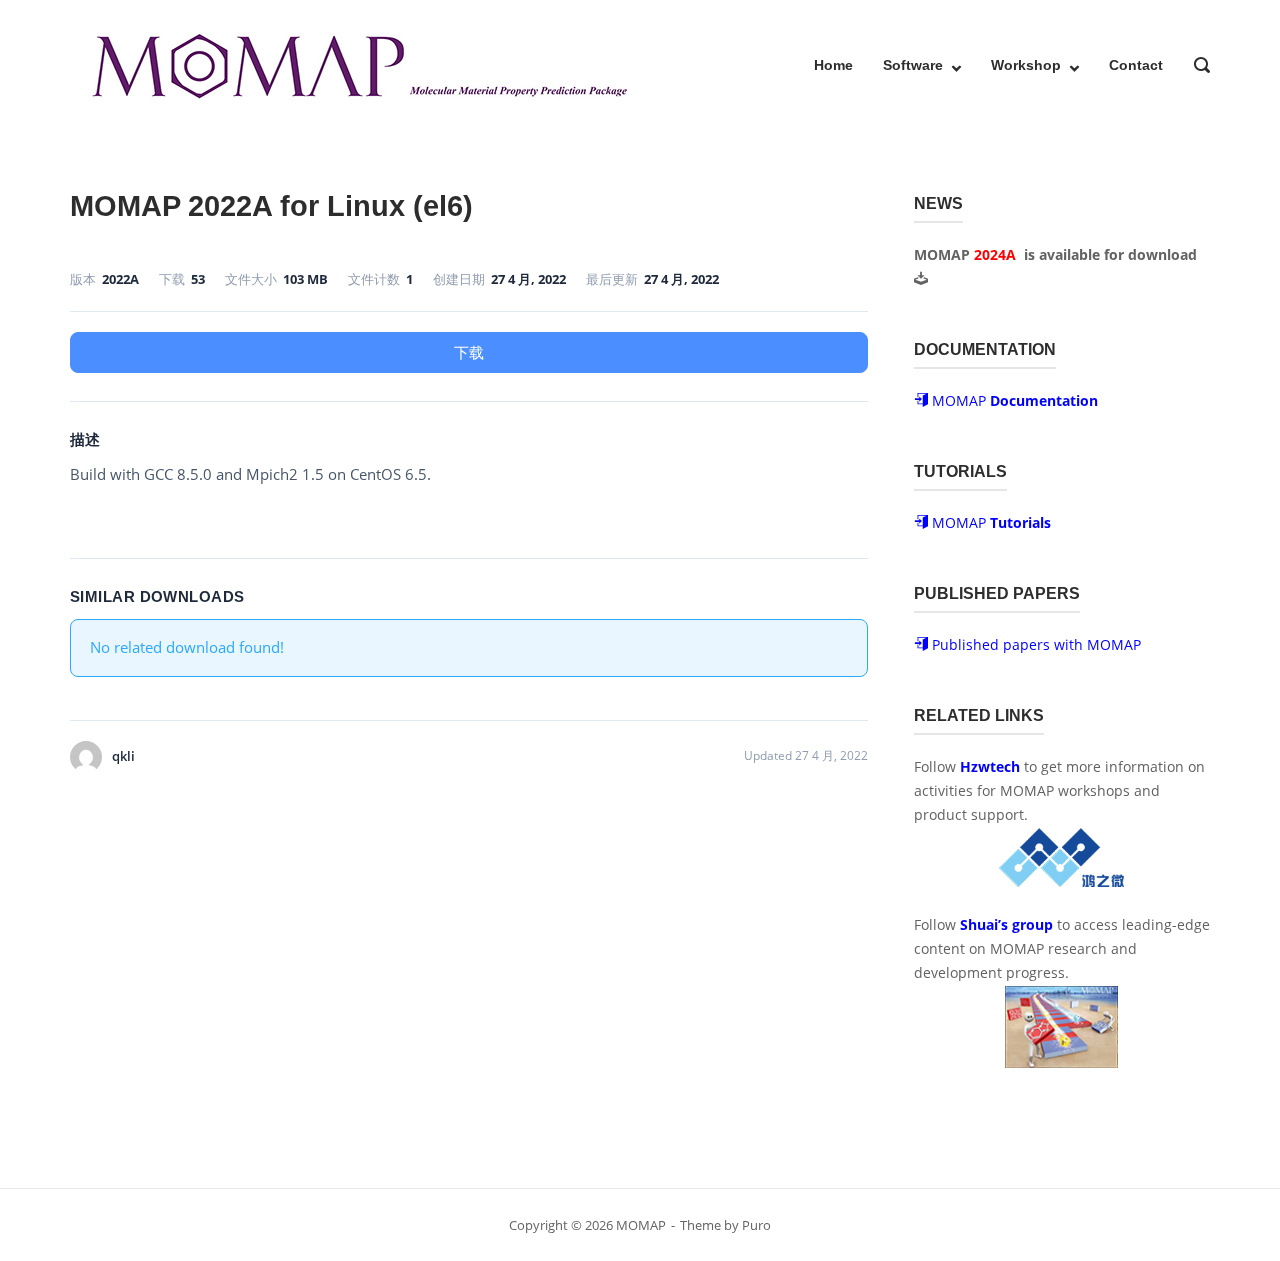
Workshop (1026, 65)
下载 (469, 352)
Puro (756, 1225)
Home (833, 65)
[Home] (357, 63)
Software (913, 65)
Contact (1136, 65)
